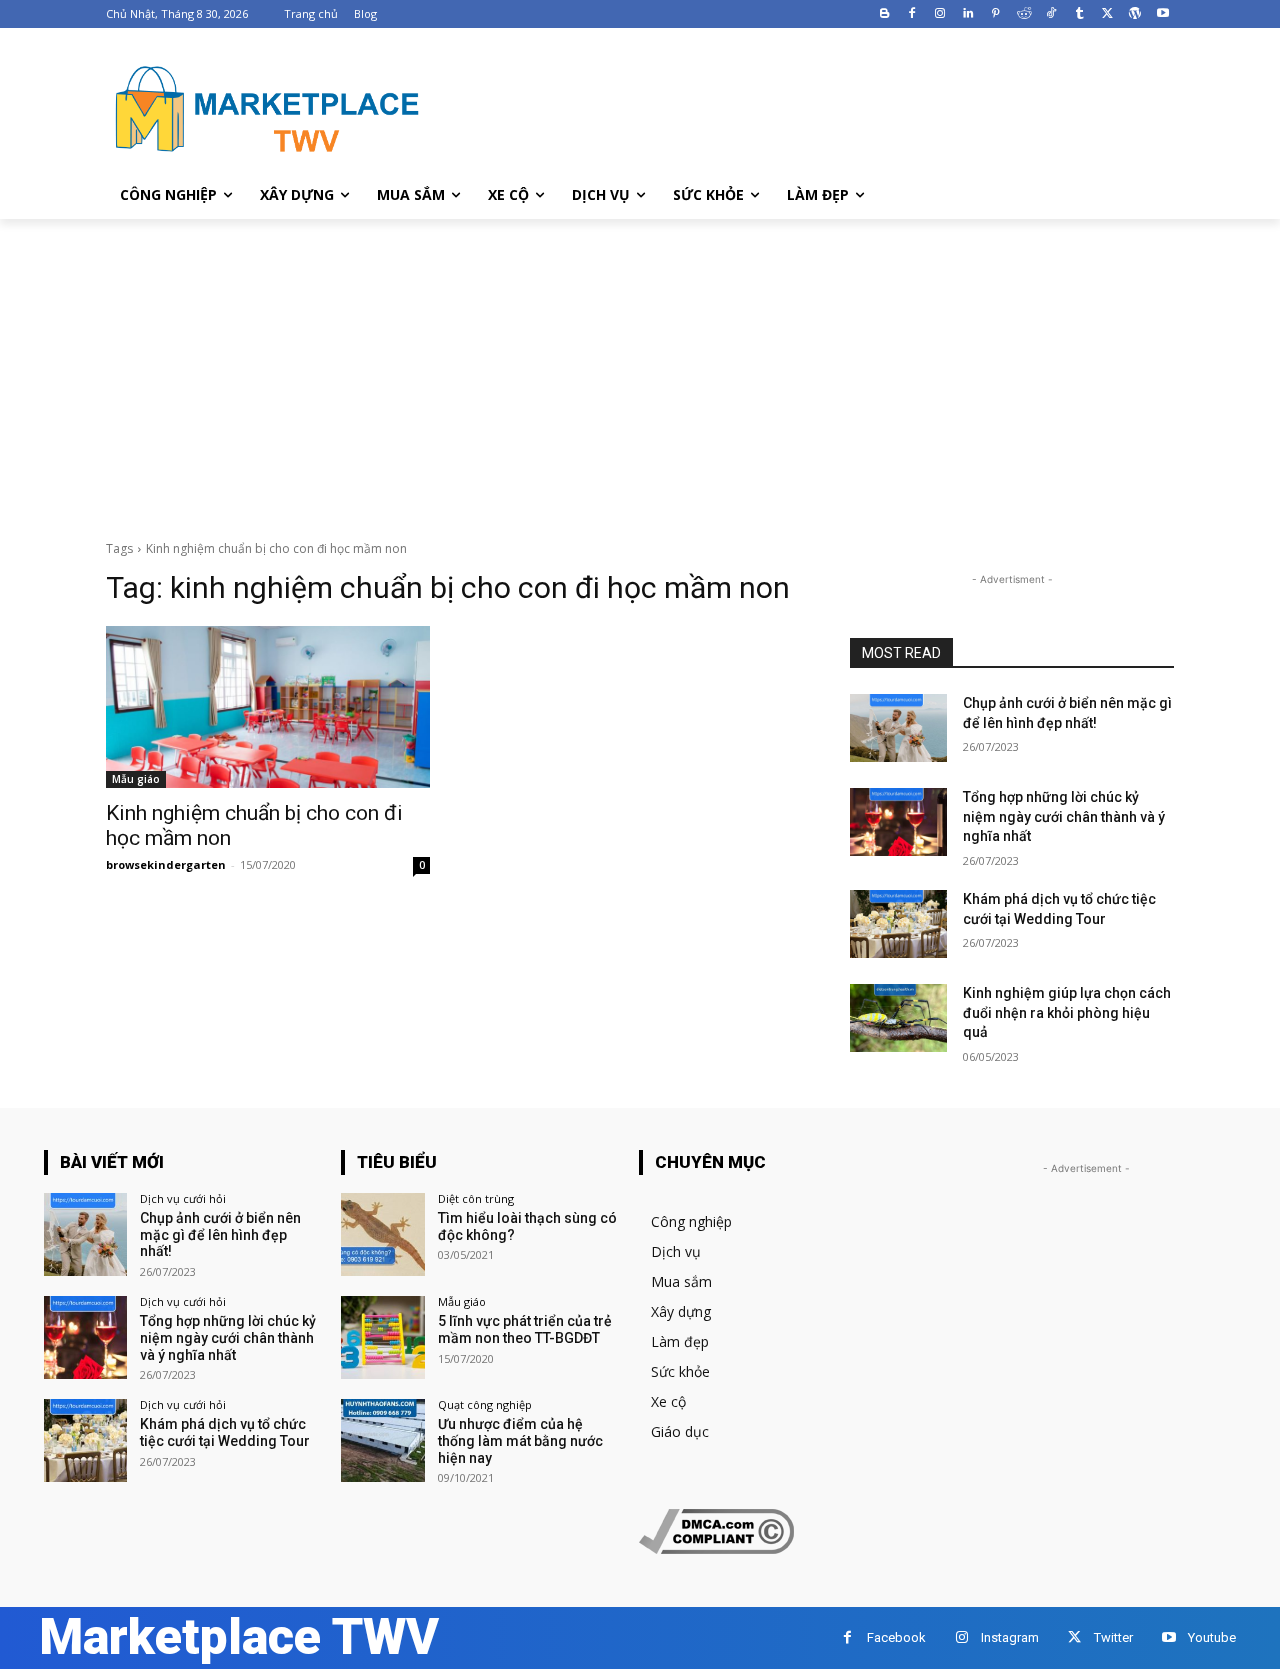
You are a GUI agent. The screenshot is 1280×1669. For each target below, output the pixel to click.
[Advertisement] (640, 369)
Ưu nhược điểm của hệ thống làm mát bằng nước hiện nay (520, 1441)
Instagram (1010, 1637)
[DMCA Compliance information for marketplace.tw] (716, 1548)
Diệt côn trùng (476, 1198)
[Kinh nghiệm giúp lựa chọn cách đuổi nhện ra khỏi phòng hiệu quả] (898, 1018)
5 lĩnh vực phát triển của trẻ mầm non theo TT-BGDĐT (525, 1329)
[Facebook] (912, 14)
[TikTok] (1051, 14)
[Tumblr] (1079, 14)
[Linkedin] (968, 14)
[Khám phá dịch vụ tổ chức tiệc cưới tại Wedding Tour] (898, 924)
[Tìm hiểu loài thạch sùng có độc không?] (382, 1234)
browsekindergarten (166, 864)
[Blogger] (884, 14)
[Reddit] (1023, 14)
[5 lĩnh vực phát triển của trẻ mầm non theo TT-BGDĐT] (382, 1337)
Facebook (896, 1637)
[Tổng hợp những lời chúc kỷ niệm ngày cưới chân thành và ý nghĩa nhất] (898, 822)
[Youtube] (1162, 14)
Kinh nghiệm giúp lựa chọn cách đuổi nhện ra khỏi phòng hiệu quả (1067, 1012)
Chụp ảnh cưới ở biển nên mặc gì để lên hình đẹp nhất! (220, 1235)
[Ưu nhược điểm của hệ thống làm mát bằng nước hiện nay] (382, 1440)
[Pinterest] (995, 14)
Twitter (1113, 1637)
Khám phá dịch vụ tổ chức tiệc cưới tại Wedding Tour (225, 1432)
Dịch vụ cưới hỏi (183, 1198)
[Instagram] (940, 14)
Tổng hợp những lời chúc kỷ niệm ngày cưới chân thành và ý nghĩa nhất (1064, 816)
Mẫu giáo (136, 779)
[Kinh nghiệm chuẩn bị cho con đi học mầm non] (268, 707)
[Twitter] (1107, 14)
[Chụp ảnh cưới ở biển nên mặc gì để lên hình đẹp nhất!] (898, 728)
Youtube (1212, 1637)
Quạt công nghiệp (485, 1404)
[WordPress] (1134, 14)
